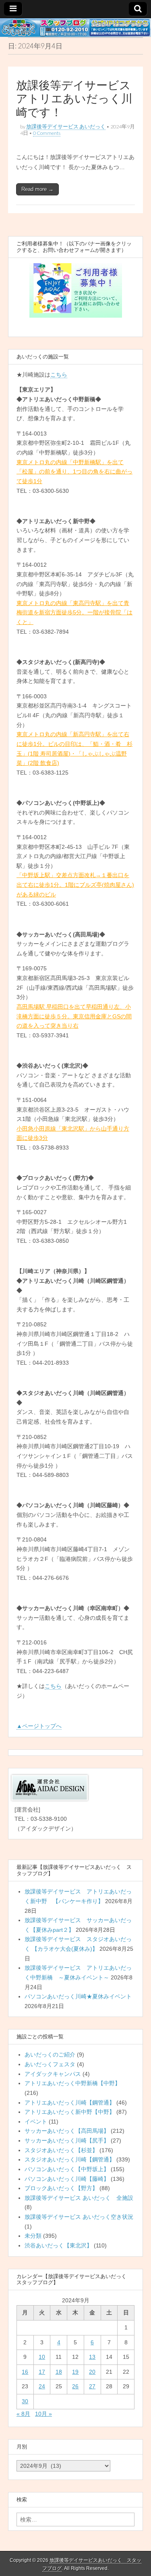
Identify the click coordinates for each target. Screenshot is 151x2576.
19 (75, 2372)
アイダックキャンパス (53, 2074)
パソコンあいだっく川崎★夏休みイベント (78, 1996)
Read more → (37, 189)
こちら (59, 375)
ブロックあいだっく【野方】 (61, 2188)
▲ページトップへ (39, 1726)
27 (92, 2386)
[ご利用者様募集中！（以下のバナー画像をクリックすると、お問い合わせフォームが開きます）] (75, 290)
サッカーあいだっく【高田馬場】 (67, 2131)
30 (25, 2401)
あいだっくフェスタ (50, 2064)
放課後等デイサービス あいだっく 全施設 (79, 2198)
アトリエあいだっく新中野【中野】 (70, 2112)
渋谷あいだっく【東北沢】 (58, 2245)
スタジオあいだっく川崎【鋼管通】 (70, 2159)
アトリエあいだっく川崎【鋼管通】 (70, 2103)
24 (42, 2386)
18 (59, 2372)
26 (75, 2386)
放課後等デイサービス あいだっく (66, 127)
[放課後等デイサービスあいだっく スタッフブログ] (75, 28)
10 (42, 2357)
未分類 (33, 2236)
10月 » (43, 2414)
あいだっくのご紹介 (50, 2055)
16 (25, 2372)
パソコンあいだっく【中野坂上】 (67, 2169)
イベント (36, 2122)
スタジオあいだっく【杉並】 (61, 2150)
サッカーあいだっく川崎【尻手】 (67, 2140)
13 (92, 2357)
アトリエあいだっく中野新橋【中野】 (72, 2083)
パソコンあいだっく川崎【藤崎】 (67, 2179)
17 (42, 2372)
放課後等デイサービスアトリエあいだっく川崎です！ (74, 99)
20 (92, 2372)
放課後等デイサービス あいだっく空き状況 (79, 2217)
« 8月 (23, 2414)
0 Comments (47, 133)
